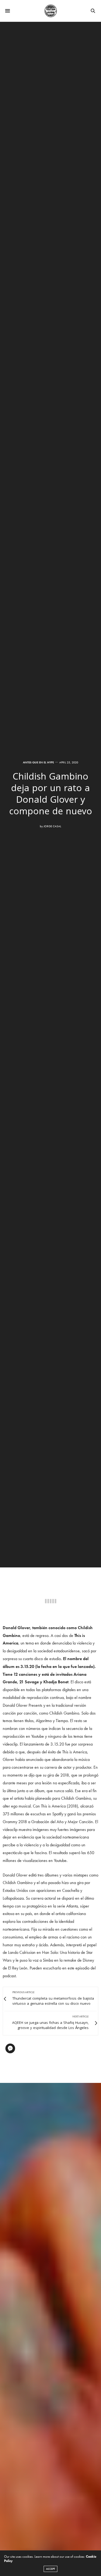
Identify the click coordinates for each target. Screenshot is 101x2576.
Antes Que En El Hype (38, 762)
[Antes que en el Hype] (51, 11)
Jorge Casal (52, 826)
